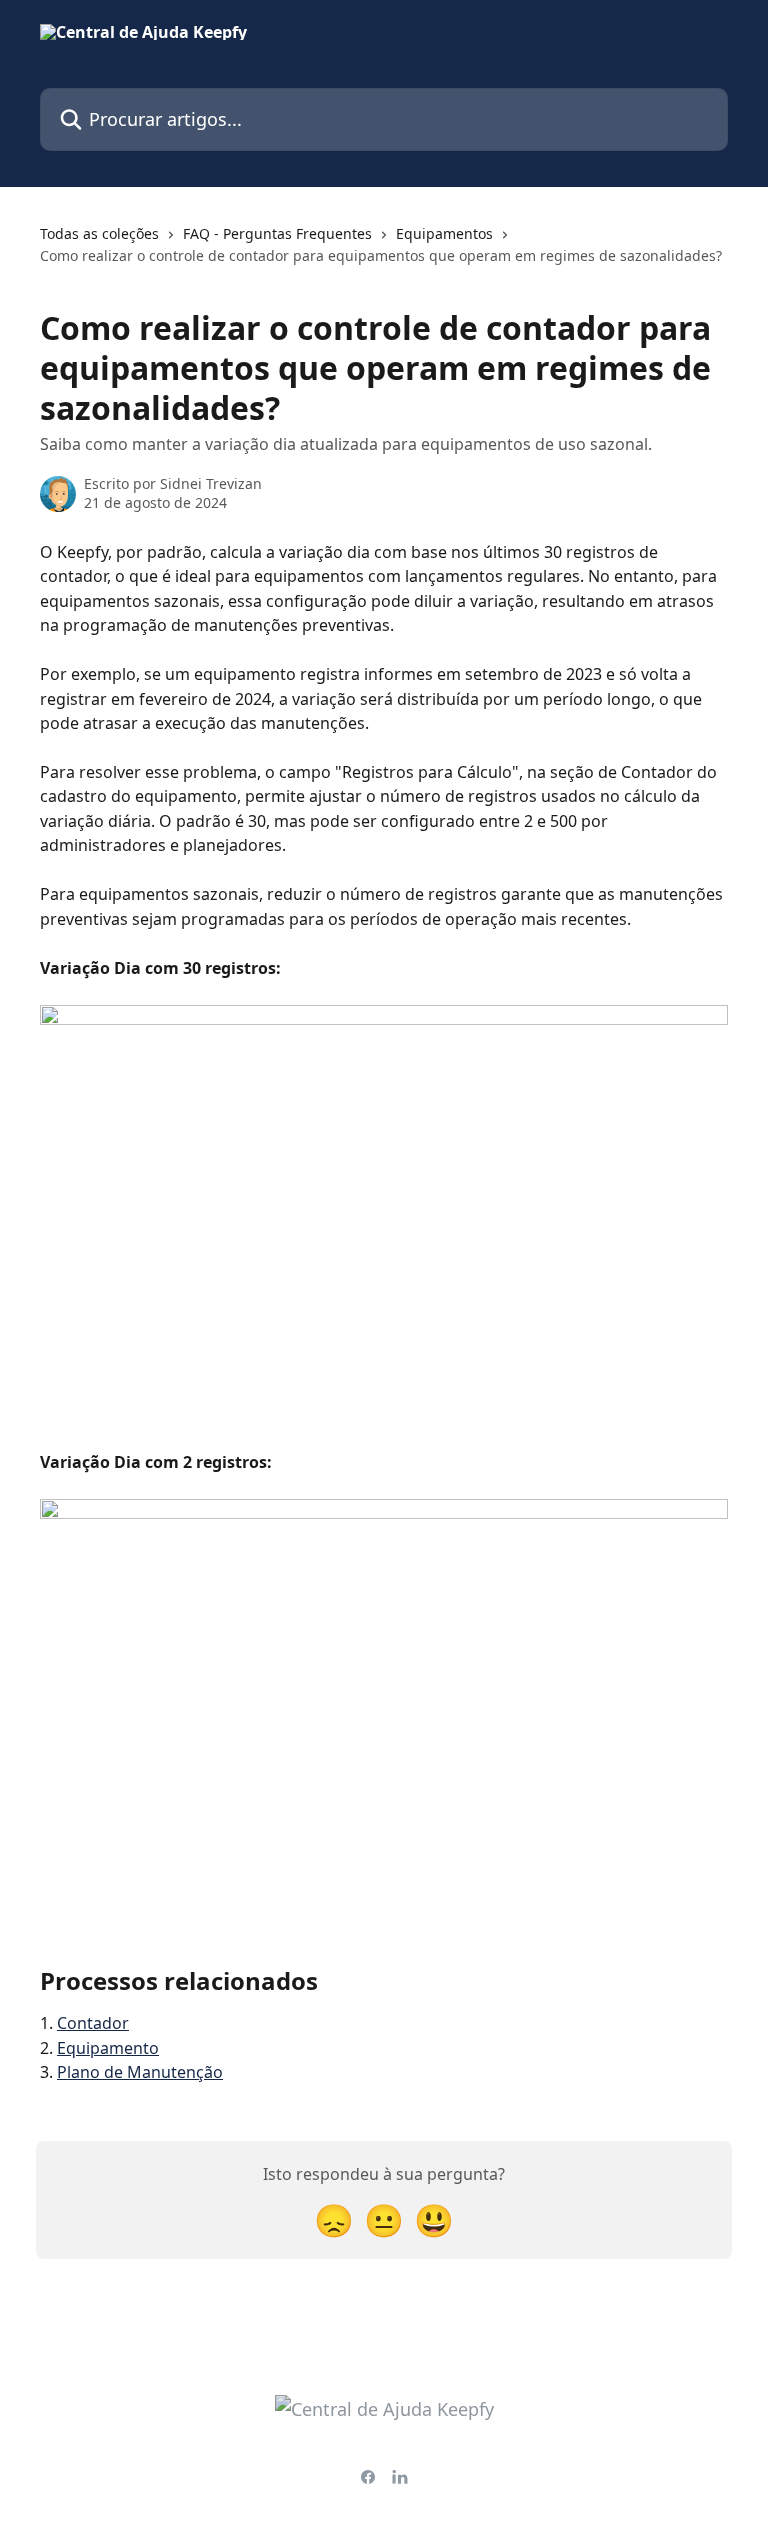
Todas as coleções (99, 233)
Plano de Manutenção (140, 2072)
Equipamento (108, 2048)
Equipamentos (444, 233)
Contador (93, 2023)
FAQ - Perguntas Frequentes (277, 233)
